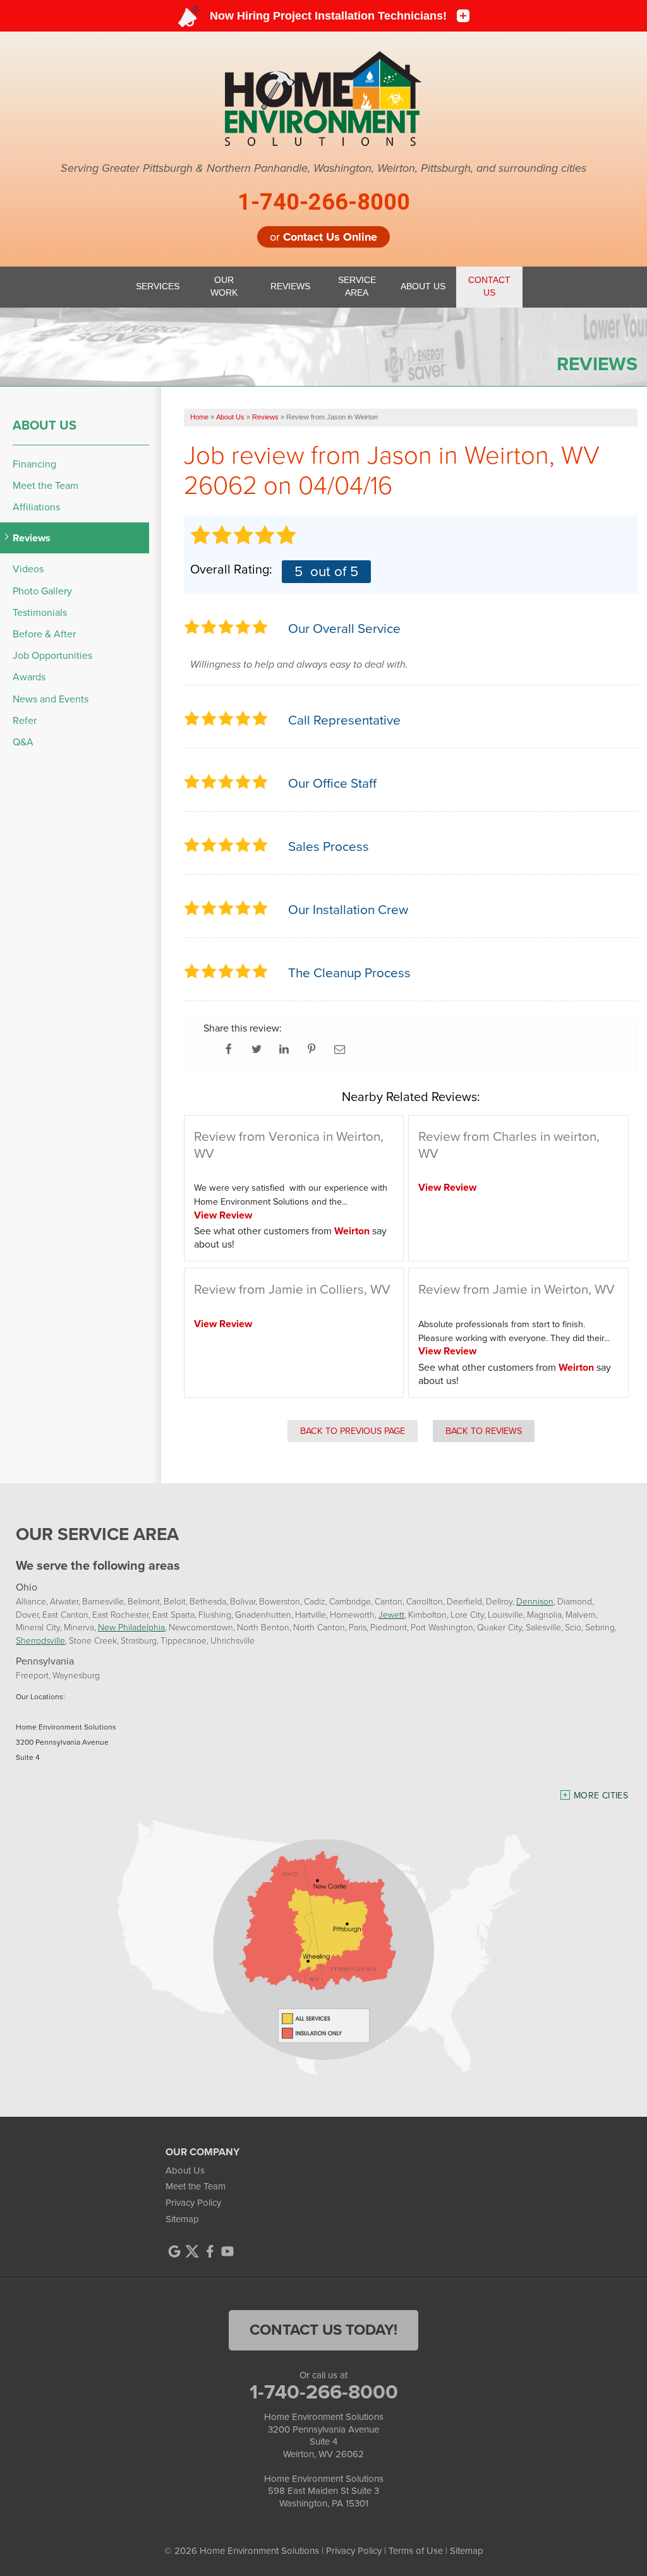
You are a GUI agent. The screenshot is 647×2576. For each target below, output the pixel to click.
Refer (25, 720)
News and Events (51, 699)
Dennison (535, 1601)
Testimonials (40, 612)
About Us (45, 425)
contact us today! (323, 2330)
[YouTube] (227, 2251)
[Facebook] (210, 2251)
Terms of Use (416, 2551)
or (323, 237)
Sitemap (182, 2219)
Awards (29, 677)
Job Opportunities (52, 655)
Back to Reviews (484, 1431)
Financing (34, 464)
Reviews (32, 538)
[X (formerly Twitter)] (192, 2251)
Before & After (44, 634)
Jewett (391, 1614)
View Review (223, 1215)
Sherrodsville (40, 1640)
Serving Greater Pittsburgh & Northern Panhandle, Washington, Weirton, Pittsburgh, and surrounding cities (323, 169)
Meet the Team (45, 485)
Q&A (23, 742)
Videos (28, 569)
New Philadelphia (131, 1627)
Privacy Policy (193, 2203)
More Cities (601, 1796)
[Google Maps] (174, 2251)
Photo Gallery (42, 591)
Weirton (352, 1231)
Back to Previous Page (353, 1431)
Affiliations (36, 507)
